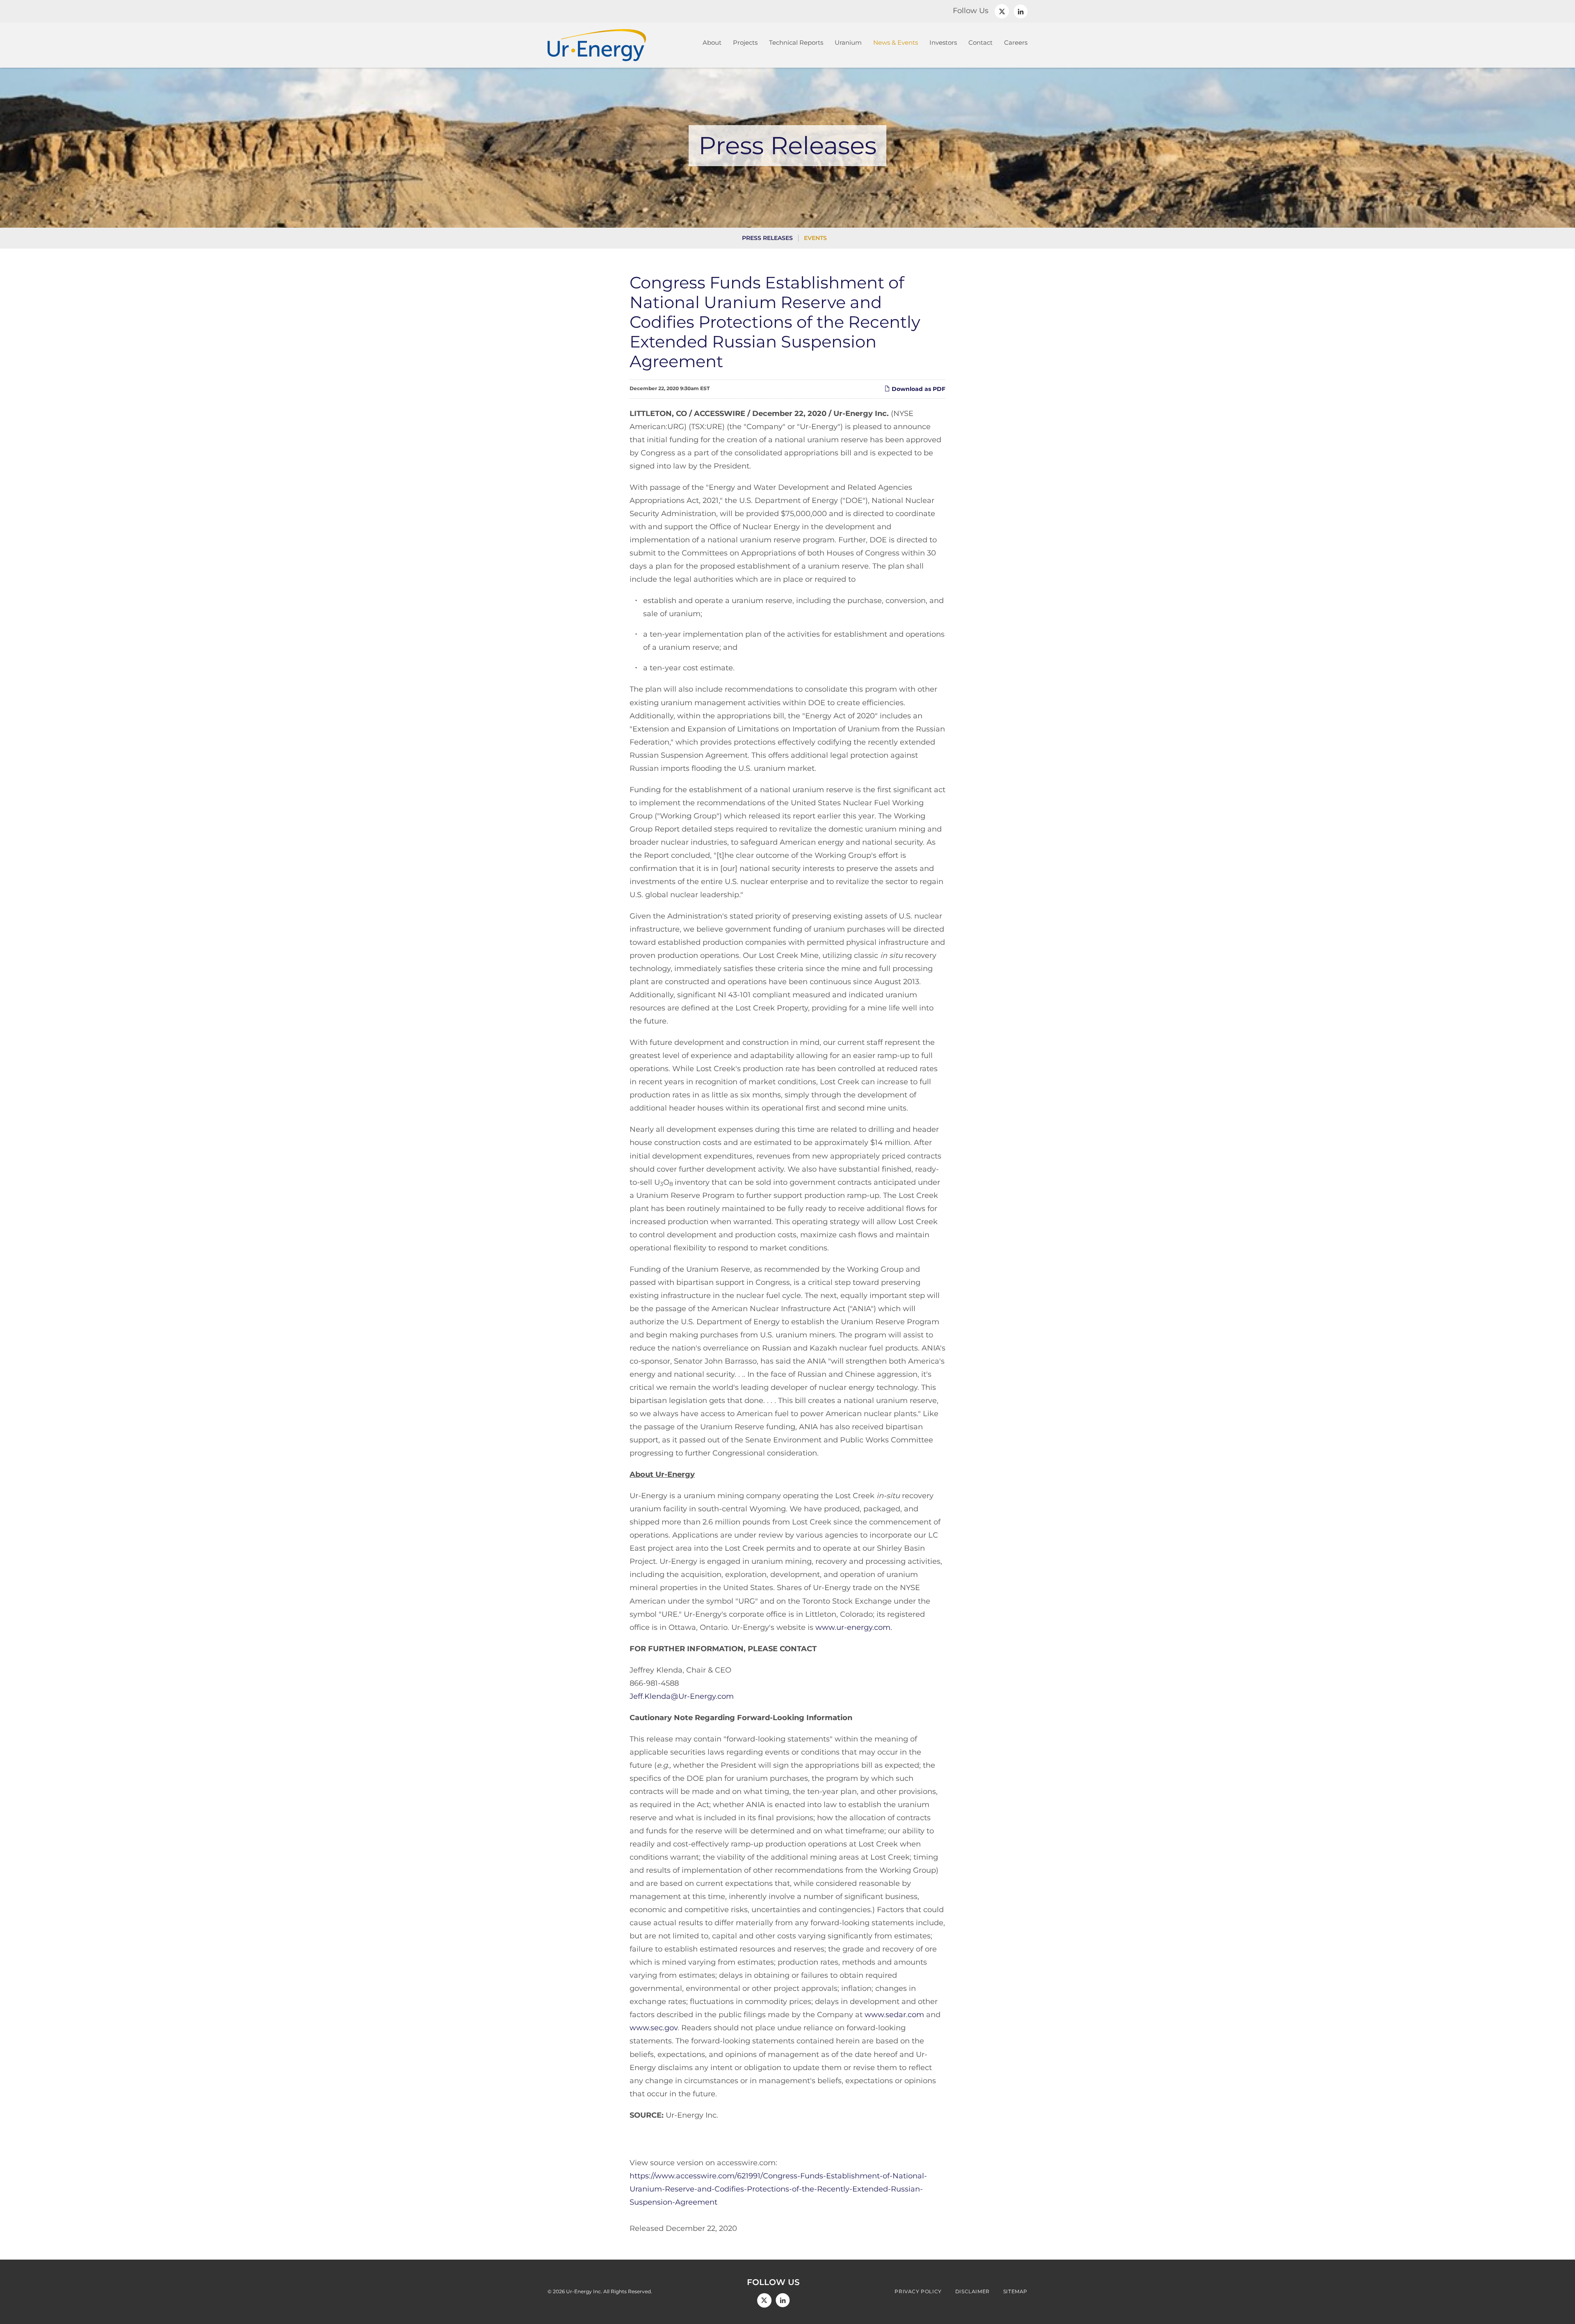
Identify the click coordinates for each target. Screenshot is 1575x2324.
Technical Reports (796, 42)
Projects (745, 42)
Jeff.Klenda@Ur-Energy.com (682, 1696)
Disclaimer (972, 2292)
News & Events (896, 42)
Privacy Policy (918, 2292)
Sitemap (1015, 2292)
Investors (943, 42)
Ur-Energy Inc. (584, 2291)
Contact (980, 42)
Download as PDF (918, 389)
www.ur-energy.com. (854, 1627)
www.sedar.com (894, 2015)
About (712, 42)
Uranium (848, 42)
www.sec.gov (654, 2028)
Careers (1016, 42)
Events (815, 238)
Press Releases (767, 238)
